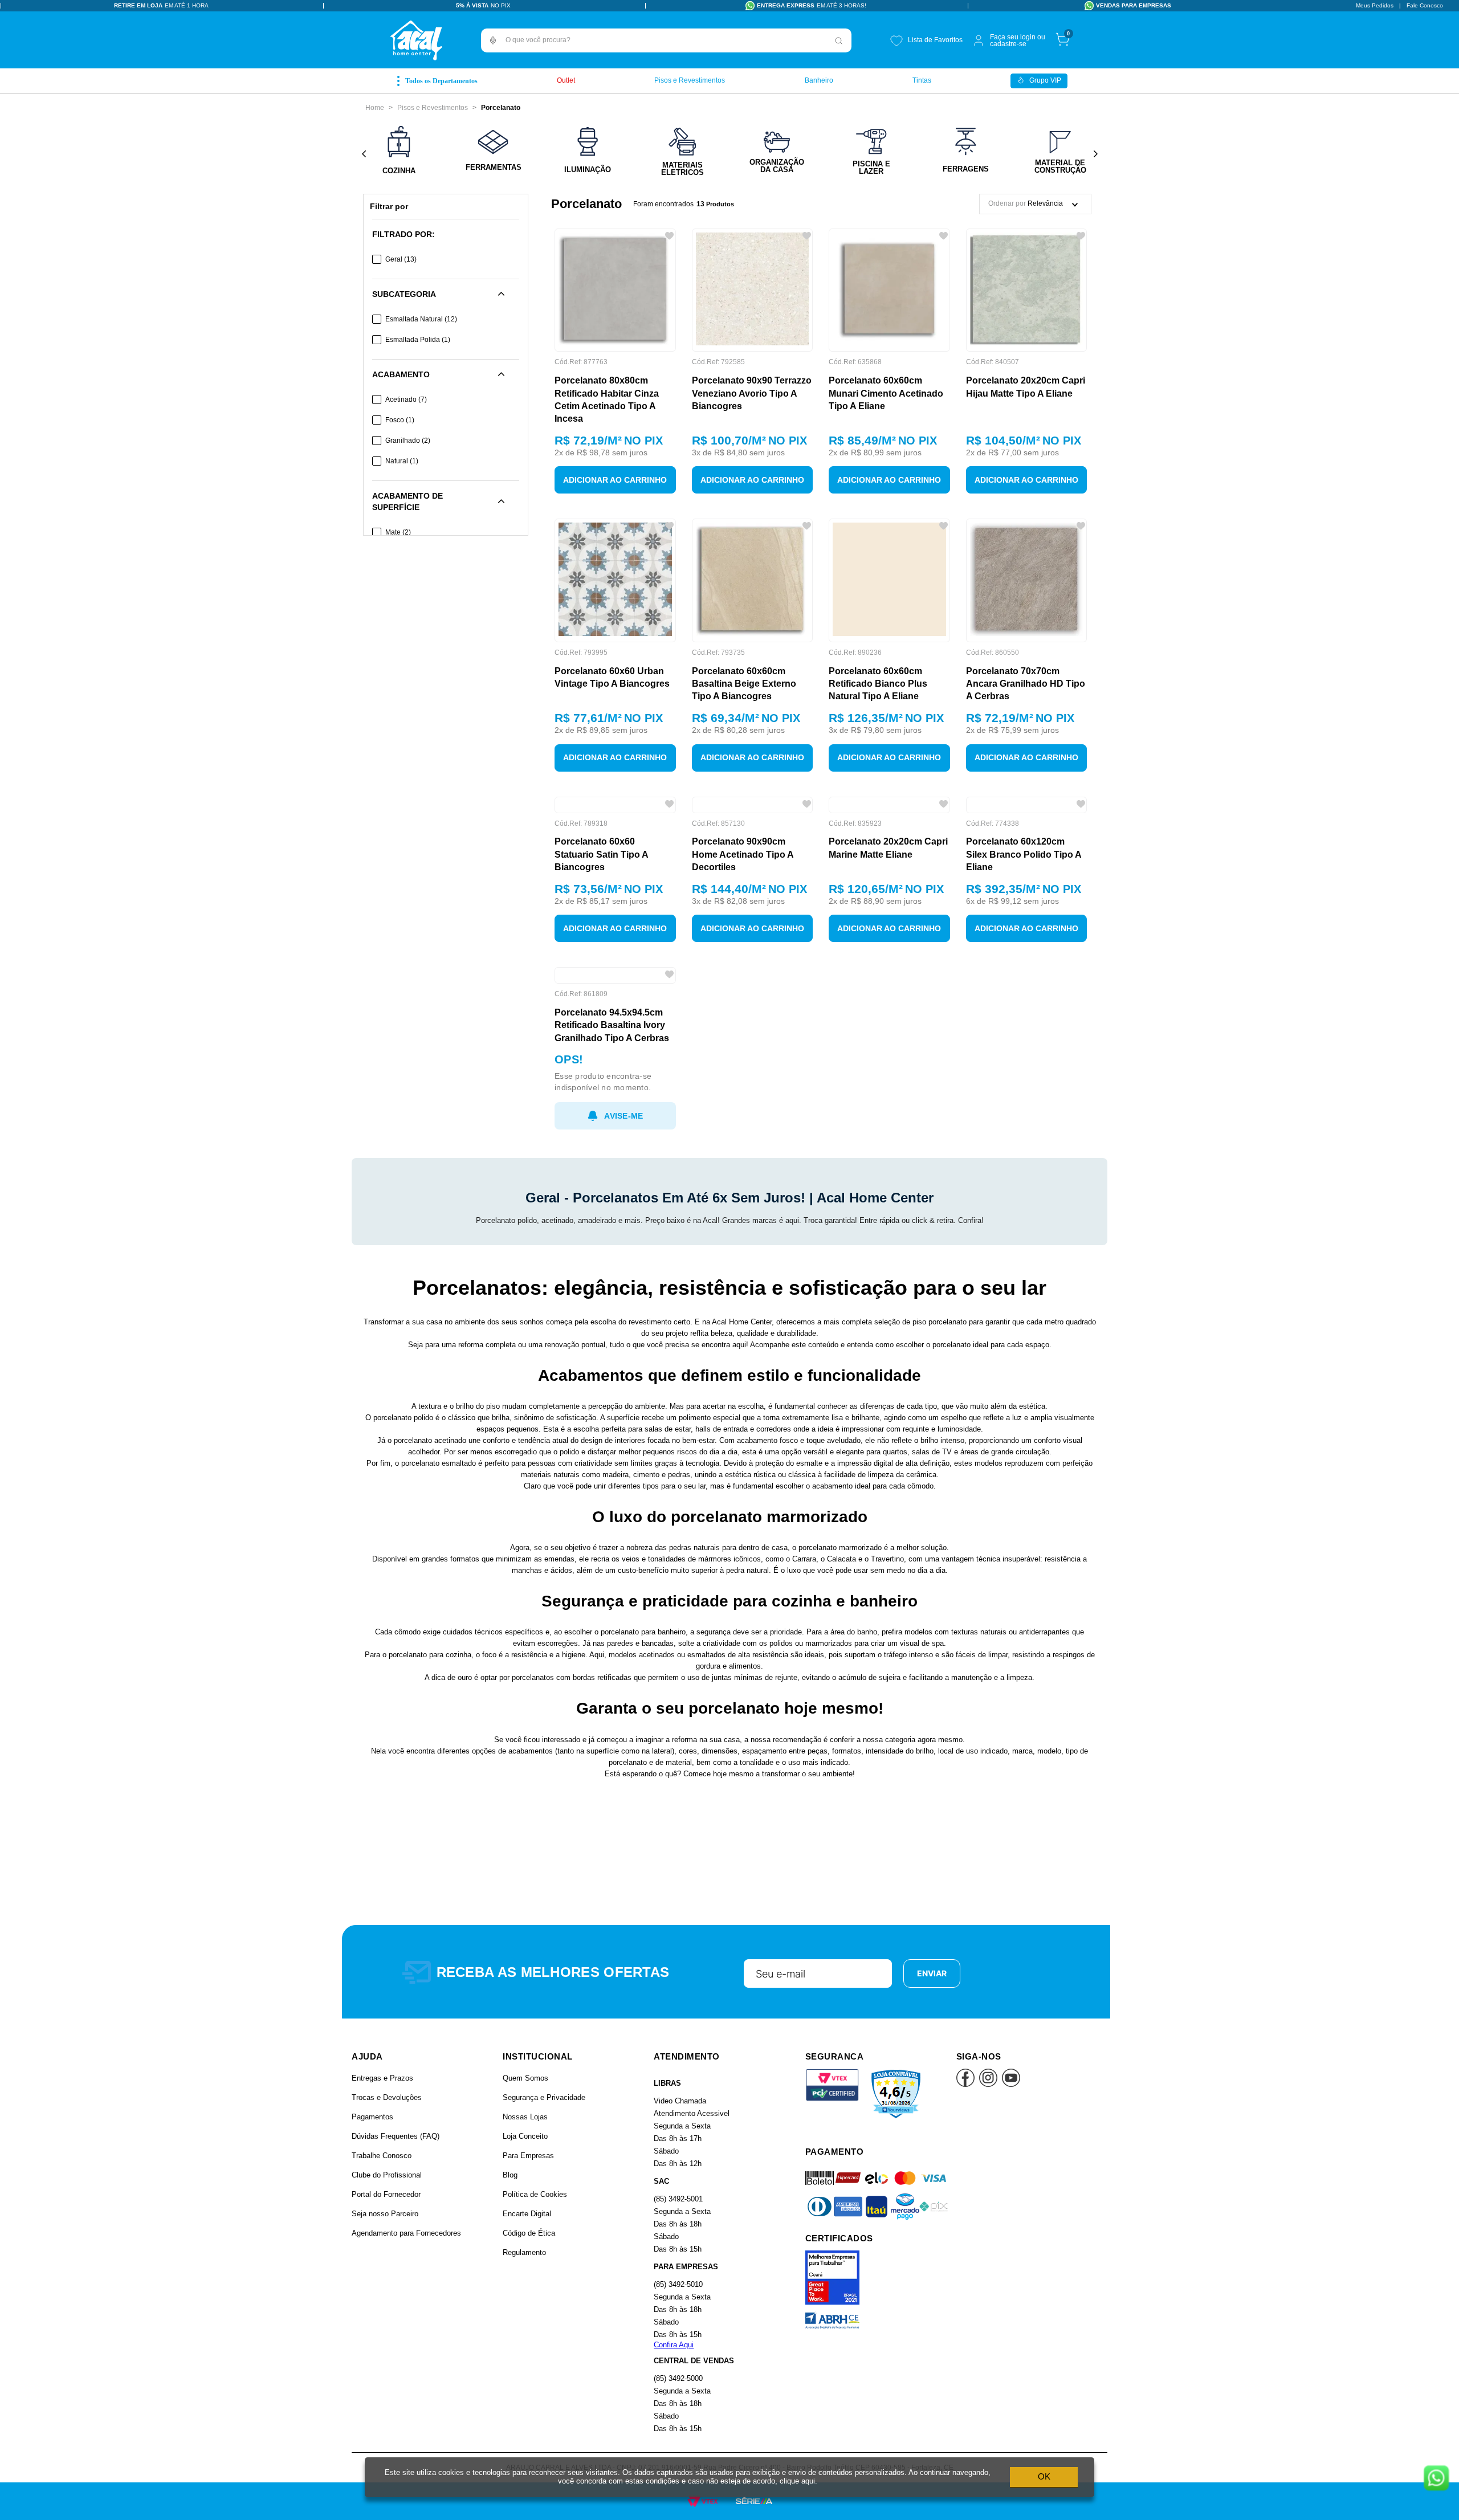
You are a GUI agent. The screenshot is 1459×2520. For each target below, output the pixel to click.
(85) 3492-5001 (678, 2315)
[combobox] (666, 40)
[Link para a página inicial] (375, 108)
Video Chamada (680, 2217)
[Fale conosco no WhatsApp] (1436, 2479)
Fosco (400, 420)
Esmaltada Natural (421, 319)
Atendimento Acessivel (692, 2230)
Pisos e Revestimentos (433, 108)
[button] (493, 40)
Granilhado (408, 441)
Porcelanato (501, 108)
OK (1044, 2476)
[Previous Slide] (364, 154)
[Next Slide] (1095, 154)
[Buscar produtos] (839, 40)
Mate (398, 532)
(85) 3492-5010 (678, 2401)
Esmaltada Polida (418, 340)
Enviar (932, 2089)
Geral (401, 259)
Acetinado (406, 399)
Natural (402, 461)
